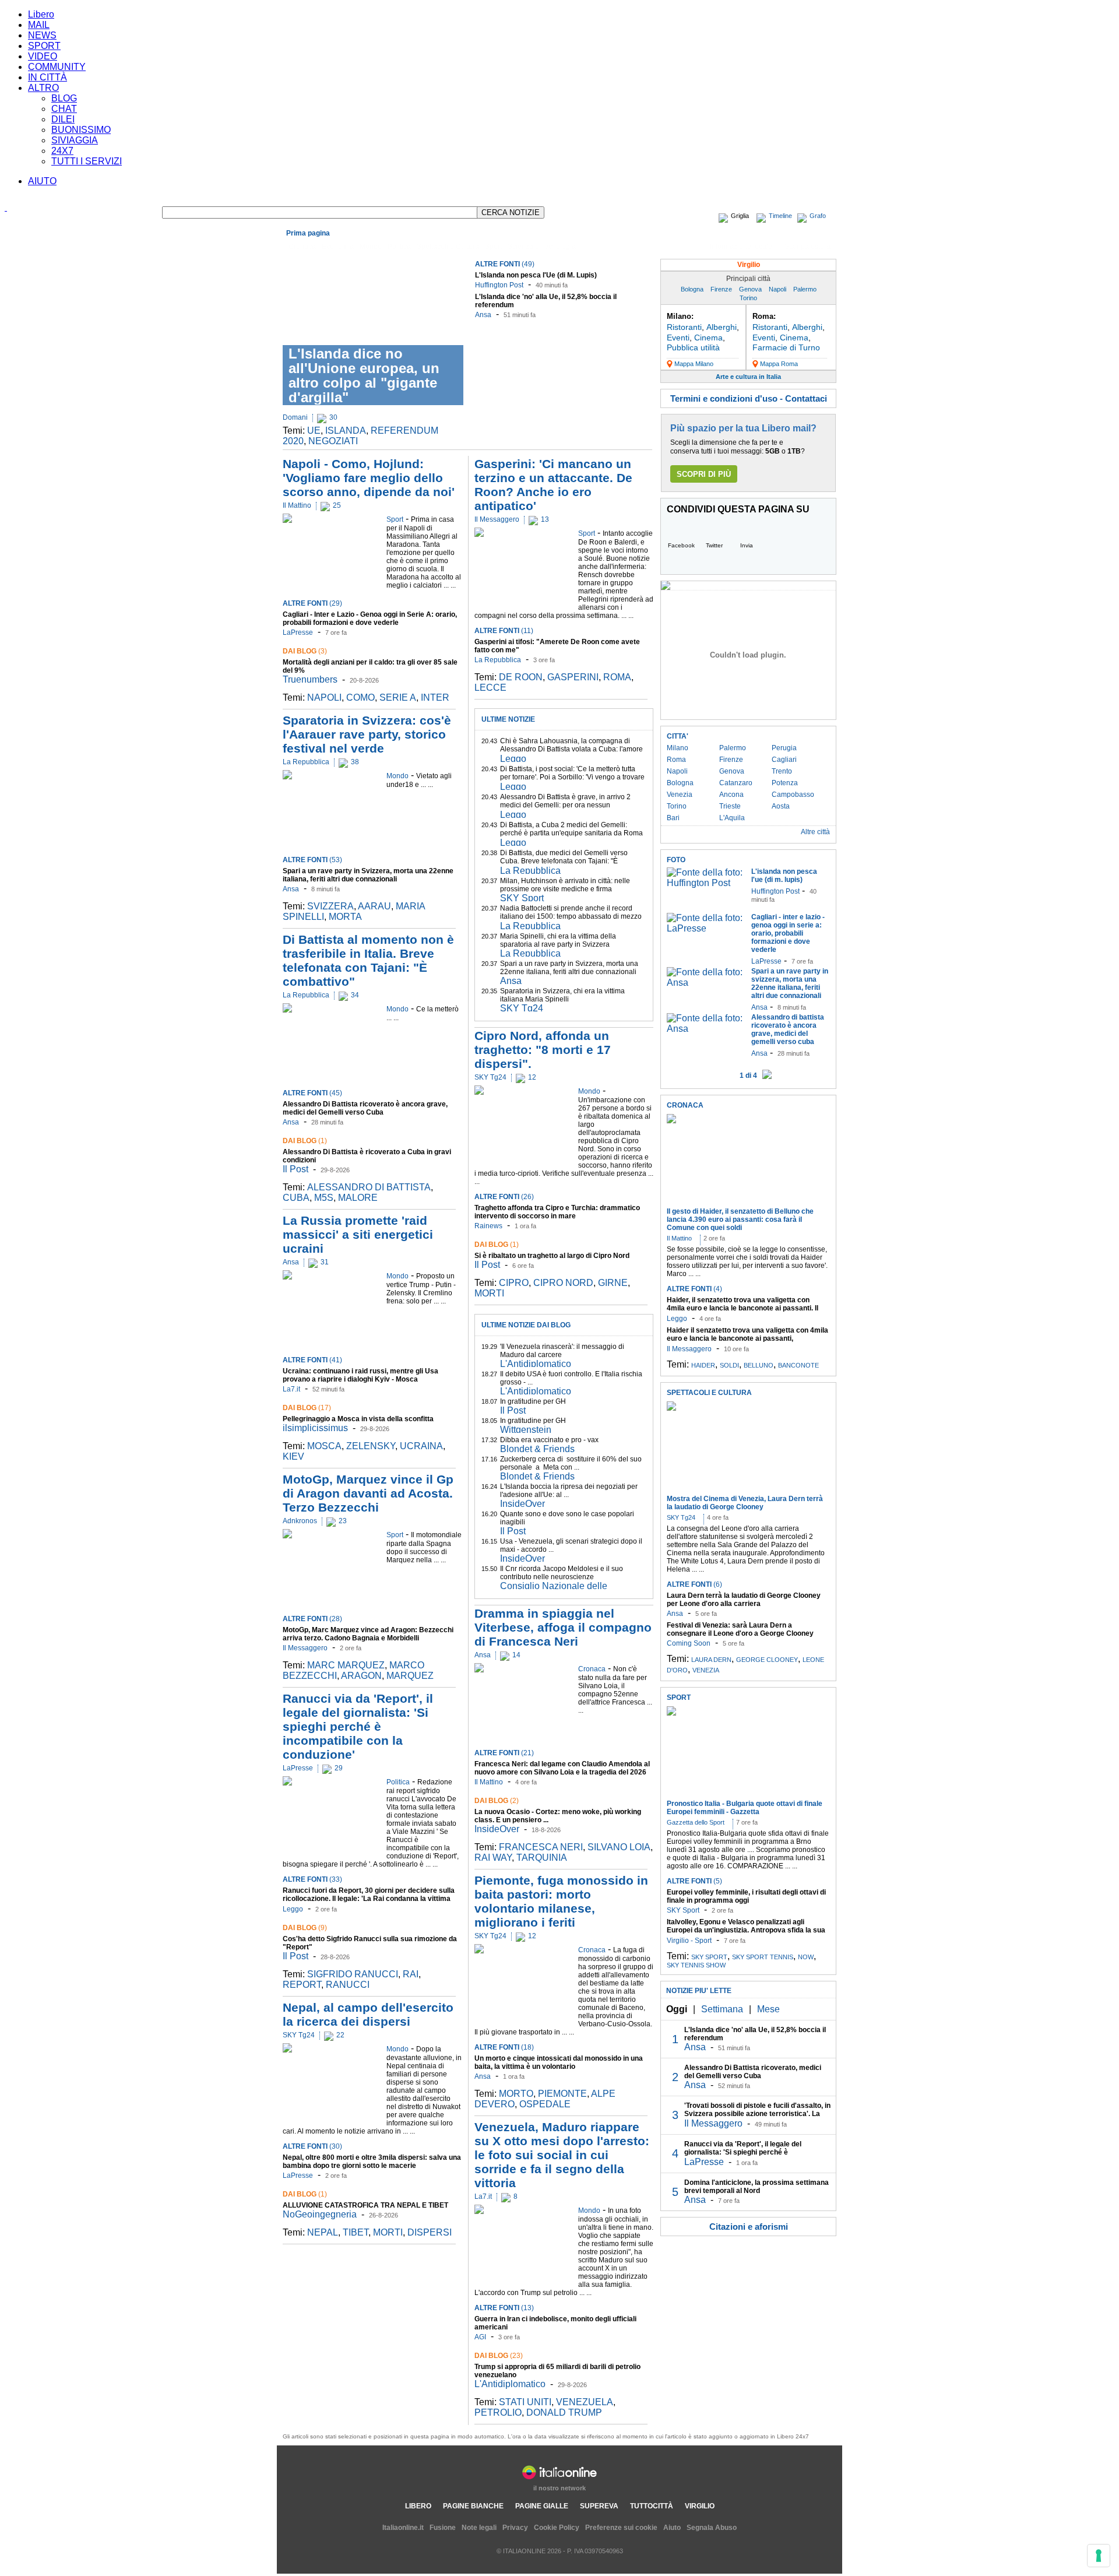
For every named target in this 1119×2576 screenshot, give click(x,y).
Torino (748, 298)
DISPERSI (430, 2232)
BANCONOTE (798, 1365)
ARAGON (361, 1676)
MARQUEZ (410, 1676)
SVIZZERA (330, 906)
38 (355, 762)
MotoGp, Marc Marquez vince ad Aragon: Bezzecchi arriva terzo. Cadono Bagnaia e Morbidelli (368, 1634)
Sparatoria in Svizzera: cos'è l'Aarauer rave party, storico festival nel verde (367, 734)
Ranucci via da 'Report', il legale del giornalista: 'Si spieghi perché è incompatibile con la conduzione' (358, 1726)
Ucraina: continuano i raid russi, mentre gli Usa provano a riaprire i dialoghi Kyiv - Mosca (360, 1375)
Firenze (721, 289)
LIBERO (418, 2506)
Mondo (371, 247)
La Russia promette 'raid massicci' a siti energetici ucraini (358, 1234)
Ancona (731, 795)
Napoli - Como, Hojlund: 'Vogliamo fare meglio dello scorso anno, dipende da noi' (369, 478)
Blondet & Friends (537, 1449)
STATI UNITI (525, 2402)
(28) (312, 1619)
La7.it (291, 1389)
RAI (411, 1974)
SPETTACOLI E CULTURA (709, 1393)
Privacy (515, 2528)
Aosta (781, 806)
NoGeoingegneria (320, 2214)
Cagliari (784, 760)
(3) (305, 651)
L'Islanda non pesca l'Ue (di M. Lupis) (536, 275)
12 (532, 1077)
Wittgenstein (526, 1430)
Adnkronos (300, 1521)
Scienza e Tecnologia (542, 247)
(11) (504, 631)
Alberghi (722, 327)
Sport (493, 247)
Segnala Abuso (712, 2528)
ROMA (617, 677)
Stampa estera (807, 247)
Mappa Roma (779, 364)
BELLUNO (759, 1365)
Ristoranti (684, 327)
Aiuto (672, 2528)
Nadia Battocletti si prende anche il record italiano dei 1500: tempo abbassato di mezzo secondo (571, 916)
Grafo (818, 216)
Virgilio (749, 265)
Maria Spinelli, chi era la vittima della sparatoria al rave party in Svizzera (558, 940)
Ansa (483, 315)
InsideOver (522, 1504)
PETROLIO (498, 2412)
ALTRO (43, 88)
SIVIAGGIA (75, 140)
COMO (360, 697)
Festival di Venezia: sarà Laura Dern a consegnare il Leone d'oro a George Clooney (740, 1629)
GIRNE (613, 1283)
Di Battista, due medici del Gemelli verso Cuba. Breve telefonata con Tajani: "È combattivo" (564, 861)
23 (343, 1521)
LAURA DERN (711, 1660)
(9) (305, 1928)
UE (314, 430)
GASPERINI (573, 677)
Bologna (692, 289)
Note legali (479, 2528)
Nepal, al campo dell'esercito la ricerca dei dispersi (368, 2014)
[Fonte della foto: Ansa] (706, 983)
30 (333, 417)
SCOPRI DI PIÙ (704, 474)
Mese (768, 2009)
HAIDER (703, 1365)
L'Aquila (732, 818)
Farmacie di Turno (786, 347)
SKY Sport (522, 898)
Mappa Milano (694, 364)
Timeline (780, 216)
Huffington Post (499, 285)
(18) (504, 2047)
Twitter (714, 545)
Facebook (681, 545)
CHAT (64, 109)
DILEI (63, 119)
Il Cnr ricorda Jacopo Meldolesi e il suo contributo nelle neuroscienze (562, 1573)
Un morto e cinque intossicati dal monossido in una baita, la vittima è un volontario (559, 2062)
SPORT (44, 46)
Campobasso (793, 795)
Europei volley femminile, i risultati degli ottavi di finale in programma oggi (746, 1896)
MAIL (39, 25)
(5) (694, 1881)
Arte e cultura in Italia (748, 377)
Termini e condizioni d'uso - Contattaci (749, 398)
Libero (41, 14)
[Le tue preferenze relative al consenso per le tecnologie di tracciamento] (1099, 2556)
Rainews (488, 1226)
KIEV (293, 1456)
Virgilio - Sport (689, 1941)
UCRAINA (421, 1446)
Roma (676, 760)
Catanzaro (736, 783)
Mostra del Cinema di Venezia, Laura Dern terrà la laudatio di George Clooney (745, 1503)
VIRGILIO (700, 2506)
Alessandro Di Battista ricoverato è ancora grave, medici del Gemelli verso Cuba (365, 1108)
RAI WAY (493, 1858)
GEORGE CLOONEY (767, 1660)
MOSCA (324, 1446)
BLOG (64, 98)
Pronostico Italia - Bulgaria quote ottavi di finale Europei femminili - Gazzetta (745, 1808)
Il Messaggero (305, 1648)
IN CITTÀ (47, 77)
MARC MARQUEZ (346, 1665)
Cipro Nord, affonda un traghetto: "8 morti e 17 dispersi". (543, 1050)
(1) (305, 1141)
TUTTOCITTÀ (652, 2506)
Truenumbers (310, 679)
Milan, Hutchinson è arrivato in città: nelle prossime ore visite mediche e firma (565, 885)
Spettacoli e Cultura (448, 247)
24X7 (62, 151)
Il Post (295, 1169)
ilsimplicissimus (315, 1428)
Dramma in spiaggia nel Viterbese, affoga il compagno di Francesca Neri (563, 1627)
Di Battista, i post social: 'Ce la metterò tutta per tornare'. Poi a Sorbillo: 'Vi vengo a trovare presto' (572, 777)
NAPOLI (324, 697)
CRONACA (685, 1105)
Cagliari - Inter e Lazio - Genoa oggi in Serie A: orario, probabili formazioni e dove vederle (370, 618)
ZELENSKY (371, 1446)
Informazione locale (741, 247)
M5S (324, 1198)
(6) (694, 1584)
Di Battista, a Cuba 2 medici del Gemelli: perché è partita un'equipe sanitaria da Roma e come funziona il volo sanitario (571, 833)
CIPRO (514, 1283)
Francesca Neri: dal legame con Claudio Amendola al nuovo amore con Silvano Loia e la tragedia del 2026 (562, 1768)
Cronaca (302, 247)
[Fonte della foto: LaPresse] (706, 928)
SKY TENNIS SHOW (696, 1965)
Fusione (443, 2528)
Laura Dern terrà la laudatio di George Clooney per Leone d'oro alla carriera (744, 1600)
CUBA (296, 1198)
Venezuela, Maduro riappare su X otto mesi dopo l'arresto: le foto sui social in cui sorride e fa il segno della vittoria (562, 2155)
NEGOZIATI (333, 441)
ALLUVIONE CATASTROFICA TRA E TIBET (365, 2205)
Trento (782, 771)
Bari (673, 818)
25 (337, 505)
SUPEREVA (599, 2506)
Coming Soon (689, 1643)
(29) (312, 603)
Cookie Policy (557, 2528)
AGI (480, 2337)
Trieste (730, 806)
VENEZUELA (585, 2402)
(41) (312, 1360)
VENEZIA (706, 1670)
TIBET (356, 2232)
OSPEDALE (545, 2104)
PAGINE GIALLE (542, 2506)
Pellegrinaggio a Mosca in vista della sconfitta (358, 1419)
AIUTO (42, 181)
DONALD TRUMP (564, 2412)
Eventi (678, 338)
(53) (312, 860)
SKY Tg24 (299, 2035)
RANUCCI (348, 1985)
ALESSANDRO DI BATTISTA (369, 1187)
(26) (504, 1197)
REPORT (302, 1985)
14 (516, 1655)
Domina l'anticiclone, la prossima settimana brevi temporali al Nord (756, 2187)
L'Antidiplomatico (536, 1364)
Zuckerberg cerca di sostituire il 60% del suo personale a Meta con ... (571, 1463)
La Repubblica (306, 762)
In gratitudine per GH (533, 1401)
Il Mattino (297, 505)
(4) (694, 1289)
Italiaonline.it (403, 2528)
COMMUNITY (57, 67)
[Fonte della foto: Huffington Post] (706, 883)
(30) (312, 2146)
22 (340, 2035)
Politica (399, 247)
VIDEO (43, 56)
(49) (505, 264)
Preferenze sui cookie (621, 2528)
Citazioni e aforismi (749, 2227)
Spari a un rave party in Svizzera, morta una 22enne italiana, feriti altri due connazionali (368, 875)
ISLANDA (346, 430)
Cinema (708, 338)
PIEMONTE (562, 2094)
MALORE (358, 1198)
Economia (338, 247)
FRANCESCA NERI (541, 1847)
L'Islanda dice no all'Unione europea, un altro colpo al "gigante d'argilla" (364, 375)
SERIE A (398, 697)
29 (339, 1768)
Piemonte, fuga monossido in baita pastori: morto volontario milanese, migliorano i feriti (561, 1901)
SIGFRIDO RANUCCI (353, 1974)
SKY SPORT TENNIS (763, 1957)
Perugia (784, 748)
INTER (435, 697)
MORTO (516, 2094)
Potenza (785, 783)
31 (325, 1262)
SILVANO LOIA (619, 1847)
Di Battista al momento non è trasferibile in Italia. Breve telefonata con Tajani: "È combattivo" (368, 960)
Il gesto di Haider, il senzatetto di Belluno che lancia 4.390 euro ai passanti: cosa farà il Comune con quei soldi (740, 1220)
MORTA (345, 917)
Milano (678, 748)
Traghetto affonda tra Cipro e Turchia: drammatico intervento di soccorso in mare (557, 1212)
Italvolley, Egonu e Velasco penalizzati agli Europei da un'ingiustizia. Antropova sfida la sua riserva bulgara (746, 1930)
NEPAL (323, 2232)
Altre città (815, 832)
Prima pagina (308, 233)
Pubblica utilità (693, 347)
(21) (504, 1753)
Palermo (805, 289)
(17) (307, 1408)
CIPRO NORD (563, 1283)
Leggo (293, 1909)
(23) (499, 2356)
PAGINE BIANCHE (473, 2506)
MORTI (388, 2232)
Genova (750, 289)
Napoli (777, 289)
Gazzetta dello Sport (696, 1822)
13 (545, 519)
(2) (497, 1801)
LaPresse (298, 632)
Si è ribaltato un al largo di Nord (552, 1256)
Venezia (680, 795)
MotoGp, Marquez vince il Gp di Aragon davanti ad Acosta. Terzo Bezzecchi (368, 1493)
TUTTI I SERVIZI (87, 161)
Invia (747, 545)
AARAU (374, 906)
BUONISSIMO (81, 130)
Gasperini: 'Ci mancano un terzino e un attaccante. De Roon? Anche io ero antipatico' (553, 485)
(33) (312, 1879)
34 (355, 995)
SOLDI (729, 1365)
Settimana (722, 2009)
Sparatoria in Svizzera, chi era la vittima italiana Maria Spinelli (562, 995)
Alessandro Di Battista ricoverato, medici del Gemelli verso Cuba (753, 2072)
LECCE (490, 688)
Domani (295, 417)
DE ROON (521, 677)
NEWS (42, 35)
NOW (806, 1957)
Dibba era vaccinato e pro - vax (549, 1440)
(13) (504, 2308)
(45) (312, 1093)
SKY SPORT (709, 1957)
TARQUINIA (542, 1858)
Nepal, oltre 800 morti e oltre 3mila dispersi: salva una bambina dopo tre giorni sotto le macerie (372, 2162)
